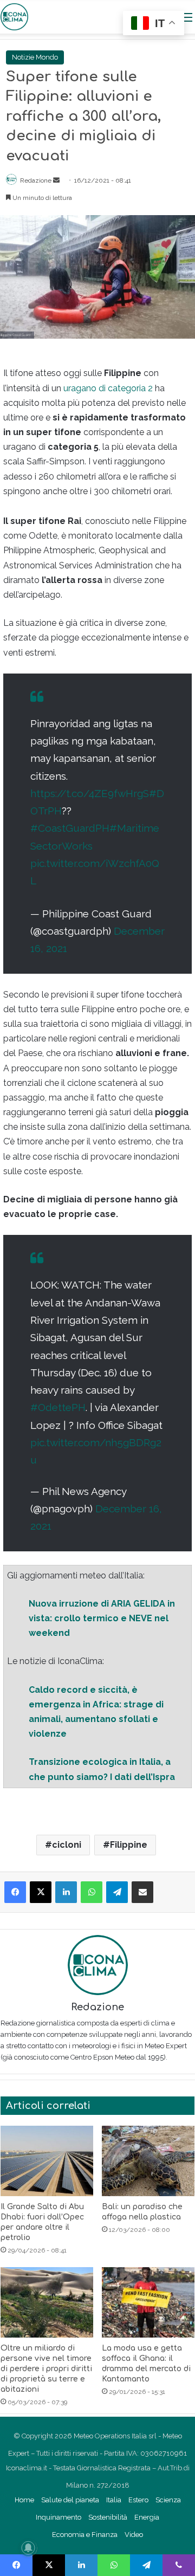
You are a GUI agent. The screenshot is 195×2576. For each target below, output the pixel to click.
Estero (138, 2500)
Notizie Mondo (35, 57)
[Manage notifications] (28, 2548)
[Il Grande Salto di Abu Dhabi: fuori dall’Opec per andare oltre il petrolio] (47, 2161)
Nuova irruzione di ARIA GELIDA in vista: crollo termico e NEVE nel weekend (102, 1618)
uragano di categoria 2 (108, 388)
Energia (147, 2517)
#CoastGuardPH (70, 828)
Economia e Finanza (85, 2535)
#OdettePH (58, 1407)
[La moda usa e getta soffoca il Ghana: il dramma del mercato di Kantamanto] (148, 2302)
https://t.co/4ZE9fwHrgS (90, 793)
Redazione (36, 180)
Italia (114, 2500)
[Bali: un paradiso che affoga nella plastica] (148, 2161)
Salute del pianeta (70, 2500)
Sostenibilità (108, 2517)
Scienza (168, 2500)
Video (134, 2535)
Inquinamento (58, 2517)
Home (24, 2500)
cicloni (67, 1845)
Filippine (129, 1845)
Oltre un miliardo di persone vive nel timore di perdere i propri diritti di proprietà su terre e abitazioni (46, 2369)
